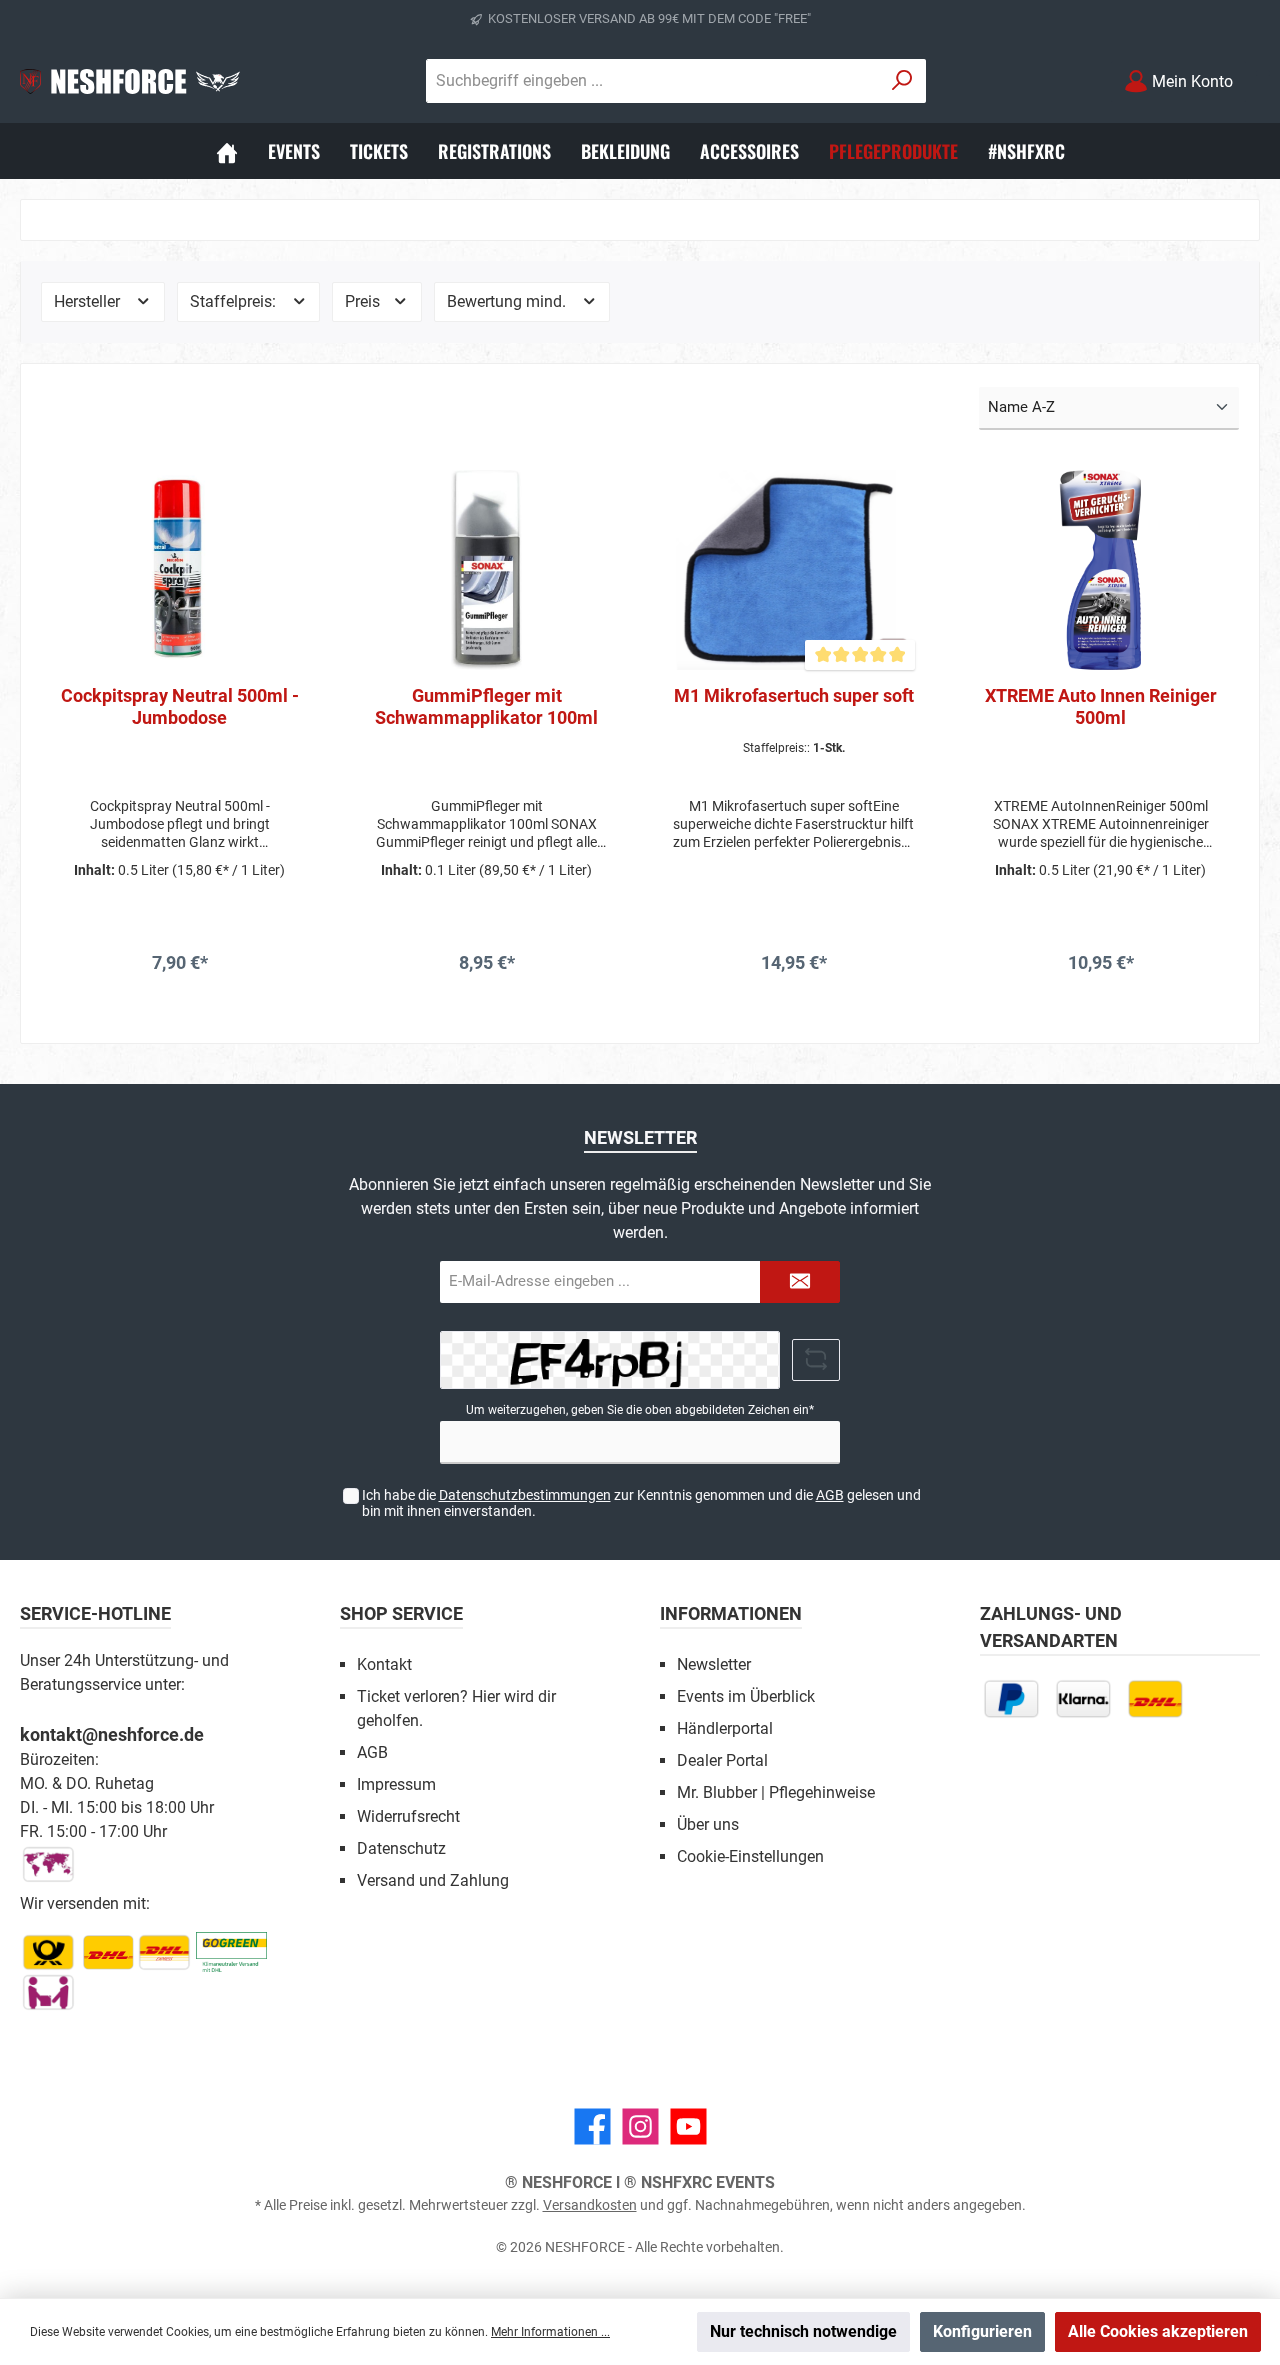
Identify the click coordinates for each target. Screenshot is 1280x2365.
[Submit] (800, 1282)
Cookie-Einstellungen (750, 1856)
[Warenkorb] (1263, 73)
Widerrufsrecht (408, 1816)
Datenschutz (401, 1848)
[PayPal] (1011, 1698)
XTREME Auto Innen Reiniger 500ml (1101, 706)
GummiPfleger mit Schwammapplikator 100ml (486, 706)
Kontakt (384, 1664)
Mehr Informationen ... (550, 2332)
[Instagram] (640, 2126)
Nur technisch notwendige (803, 2331)
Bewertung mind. (508, 301)
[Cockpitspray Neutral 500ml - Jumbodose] (179, 570)
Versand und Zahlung (433, 1880)
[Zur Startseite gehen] (130, 80)
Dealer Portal (722, 1760)
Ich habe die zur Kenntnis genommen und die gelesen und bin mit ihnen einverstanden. (641, 1503)
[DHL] (1155, 1698)
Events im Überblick (746, 1696)
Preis (364, 301)
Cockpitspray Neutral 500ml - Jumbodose (180, 706)
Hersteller (89, 301)
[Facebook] (592, 2126)
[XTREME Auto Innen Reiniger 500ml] (1100, 570)
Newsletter (714, 1664)
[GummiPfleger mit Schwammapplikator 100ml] (486, 570)
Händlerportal (725, 1728)
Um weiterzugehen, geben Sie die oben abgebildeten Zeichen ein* (640, 1410)
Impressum (396, 1784)
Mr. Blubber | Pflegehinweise (776, 1792)
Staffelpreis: (235, 301)
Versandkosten (590, 2205)
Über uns (708, 1824)
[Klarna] (1083, 1698)
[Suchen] (902, 81)
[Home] (227, 151)
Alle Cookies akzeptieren (1158, 2331)
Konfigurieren (982, 2331)
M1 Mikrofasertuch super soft (794, 695)
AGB (830, 1495)
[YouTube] (688, 2126)
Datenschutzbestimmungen (525, 1495)
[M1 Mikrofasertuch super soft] (793, 570)
